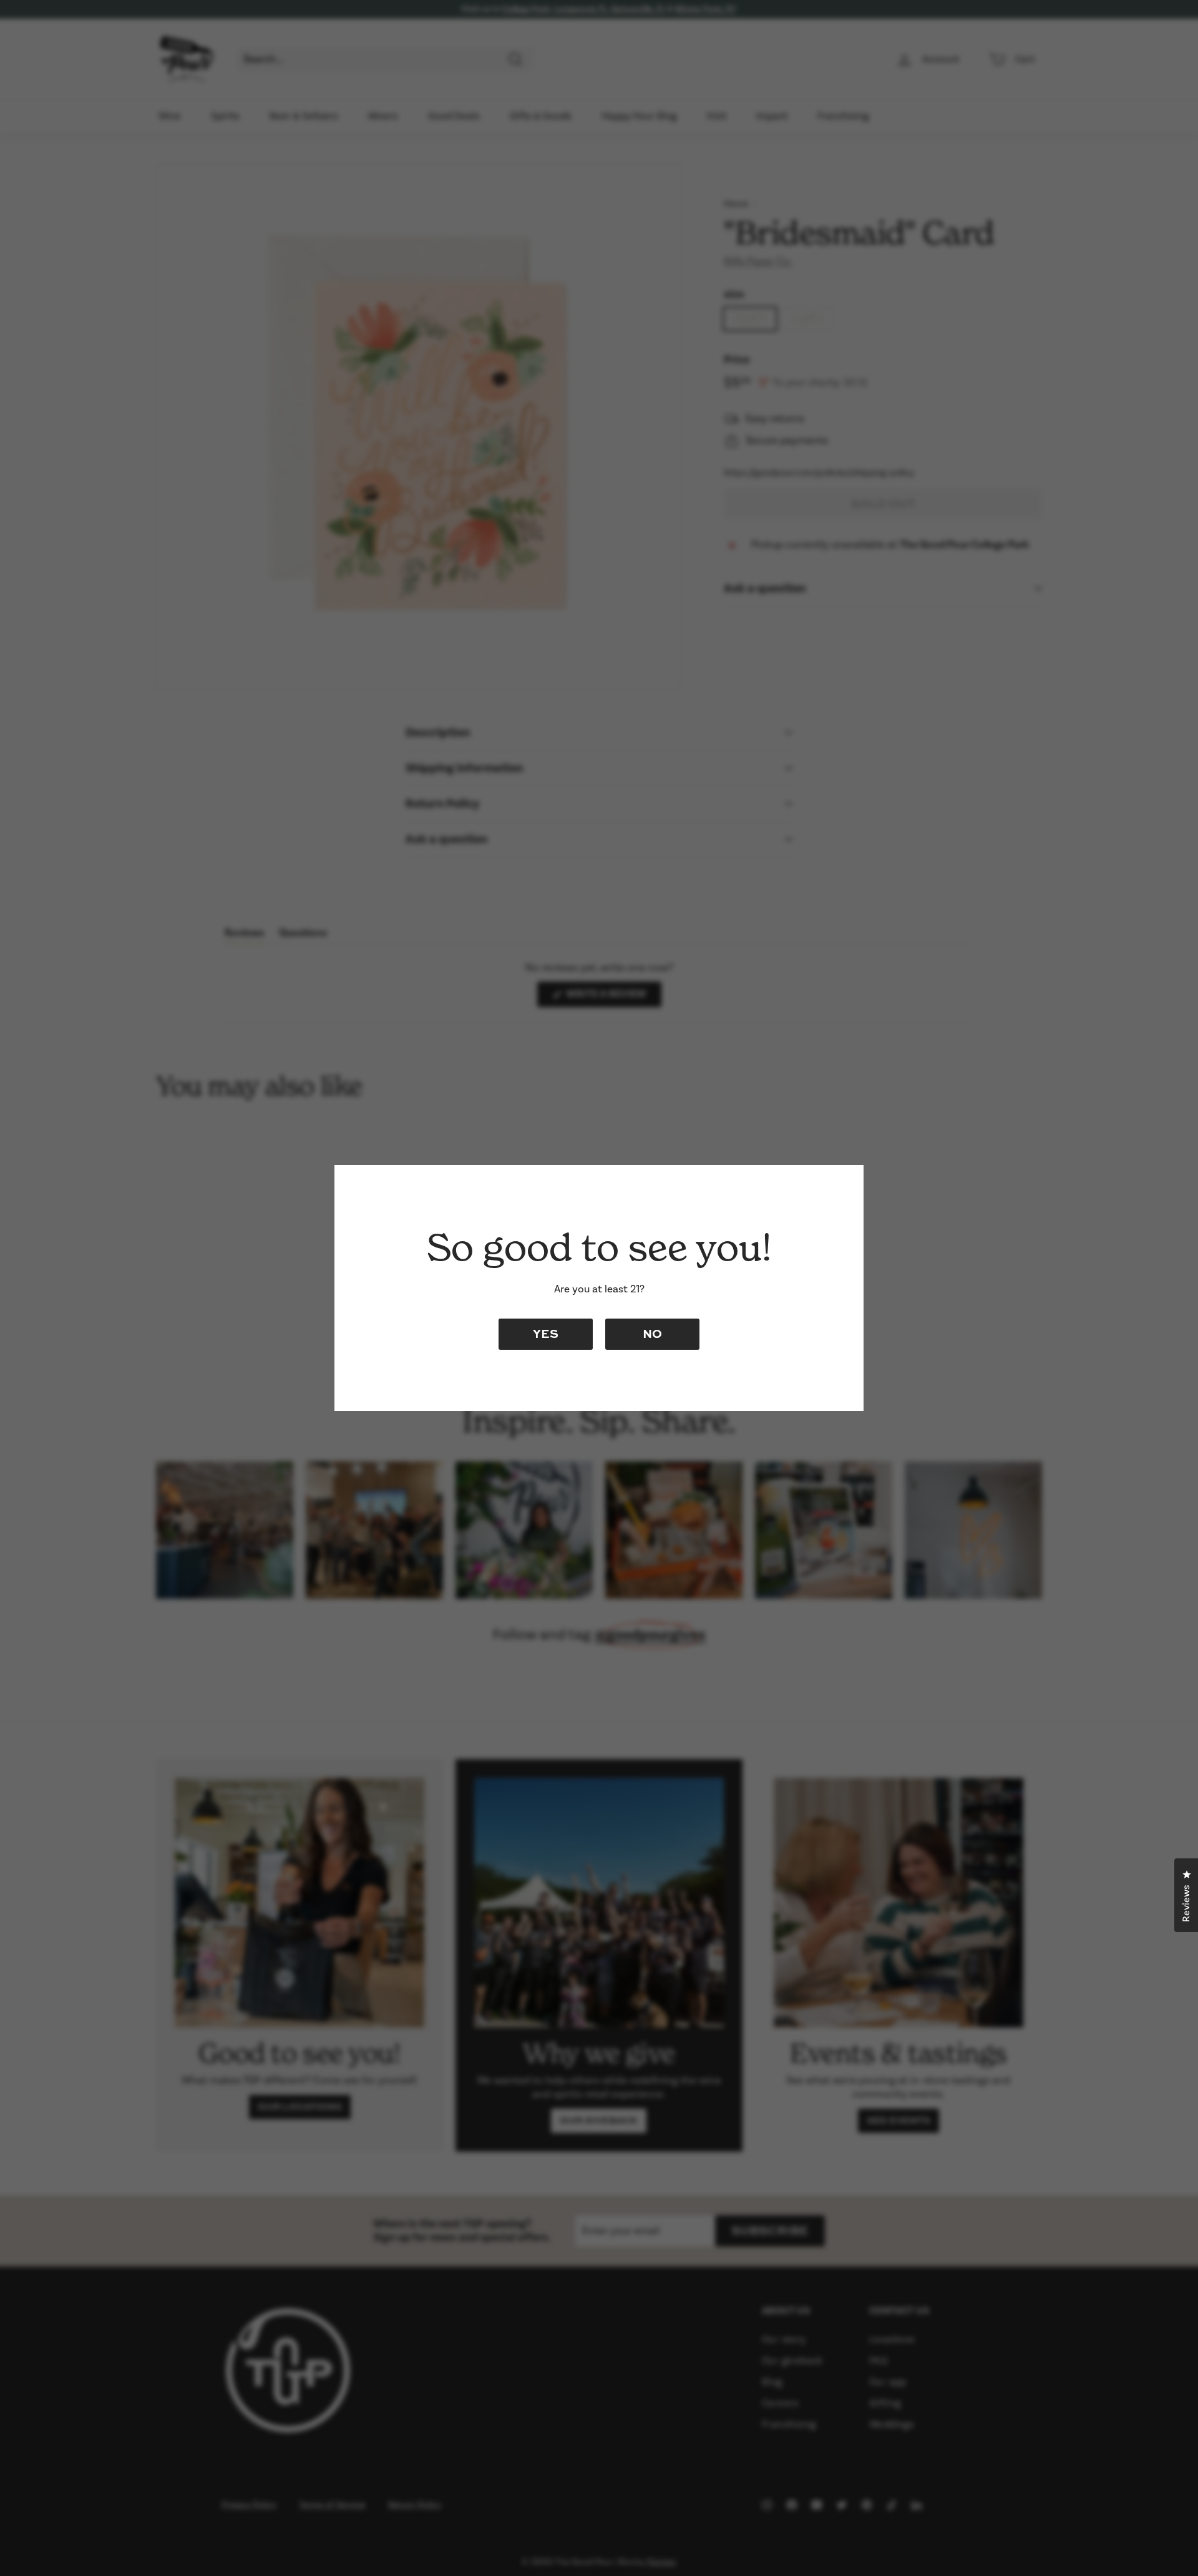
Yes (546, 1333)
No (652, 1333)
